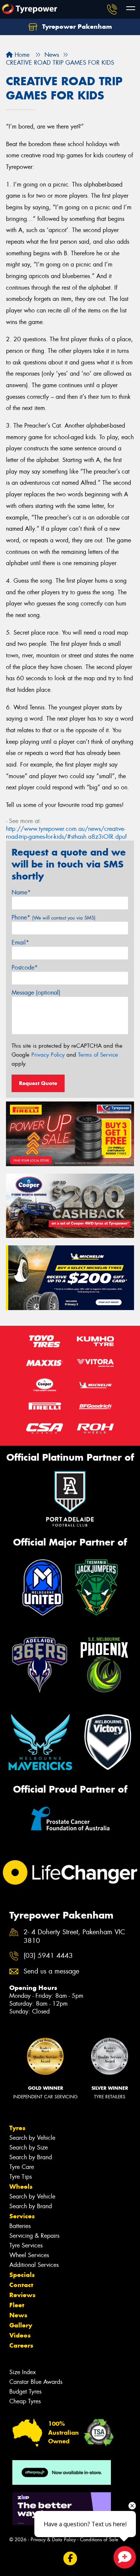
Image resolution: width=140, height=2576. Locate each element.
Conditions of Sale (99, 2540)
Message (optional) (36, 993)
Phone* (54, 917)
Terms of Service (98, 1055)
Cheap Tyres (25, 2401)
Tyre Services (26, 2245)
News (18, 2315)
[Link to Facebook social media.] (70, 2559)
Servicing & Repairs (34, 2236)
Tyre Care (22, 2167)
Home (21, 55)
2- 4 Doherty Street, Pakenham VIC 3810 (74, 1936)
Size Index (23, 2372)
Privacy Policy (48, 1055)
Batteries (20, 2226)
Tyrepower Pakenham (76, 27)
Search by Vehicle (32, 2138)
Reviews (22, 2295)
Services (22, 2216)
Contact (21, 2285)
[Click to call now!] (112, 9)
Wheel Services (29, 2255)
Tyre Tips (21, 2177)
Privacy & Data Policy (53, 2540)
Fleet (17, 2305)
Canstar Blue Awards (36, 2382)
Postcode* (25, 967)
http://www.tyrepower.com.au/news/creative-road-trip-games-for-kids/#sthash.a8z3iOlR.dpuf (66, 833)
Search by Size (29, 2147)
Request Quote (38, 1083)
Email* (20, 942)
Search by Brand (31, 2157)
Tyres (17, 2128)
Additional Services (34, 2265)
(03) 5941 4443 (48, 1956)
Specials (22, 2275)
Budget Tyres (25, 2392)
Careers (21, 2345)
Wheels (21, 2187)
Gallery (21, 2325)
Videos (20, 2335)
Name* (21, 892)
